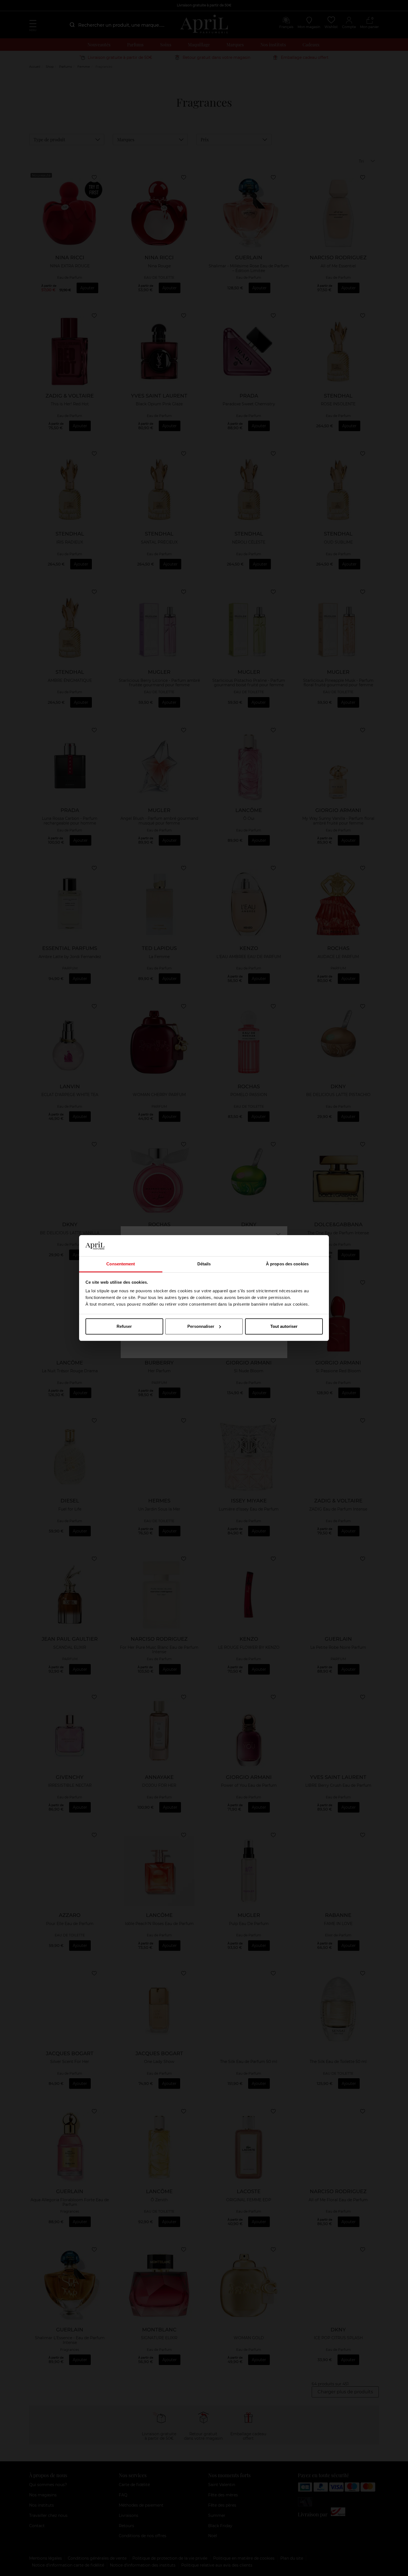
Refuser (124, 1326)
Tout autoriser (284, 1326)
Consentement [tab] (121, 1264)
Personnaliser (201, 1326)
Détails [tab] (204, 1264)
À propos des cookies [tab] (287, 1264)
